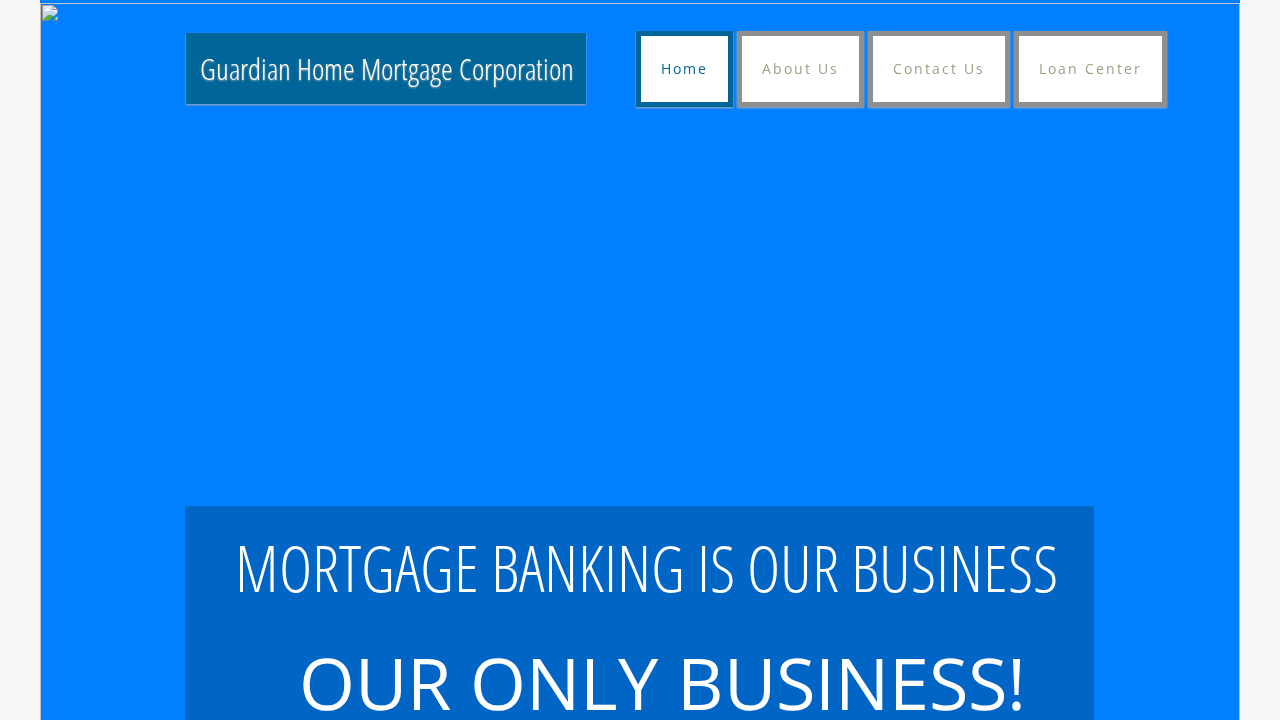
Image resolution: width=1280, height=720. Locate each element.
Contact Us (939, 68)
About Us (800, 68)
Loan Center (1090, 68)
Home (684, 68)
